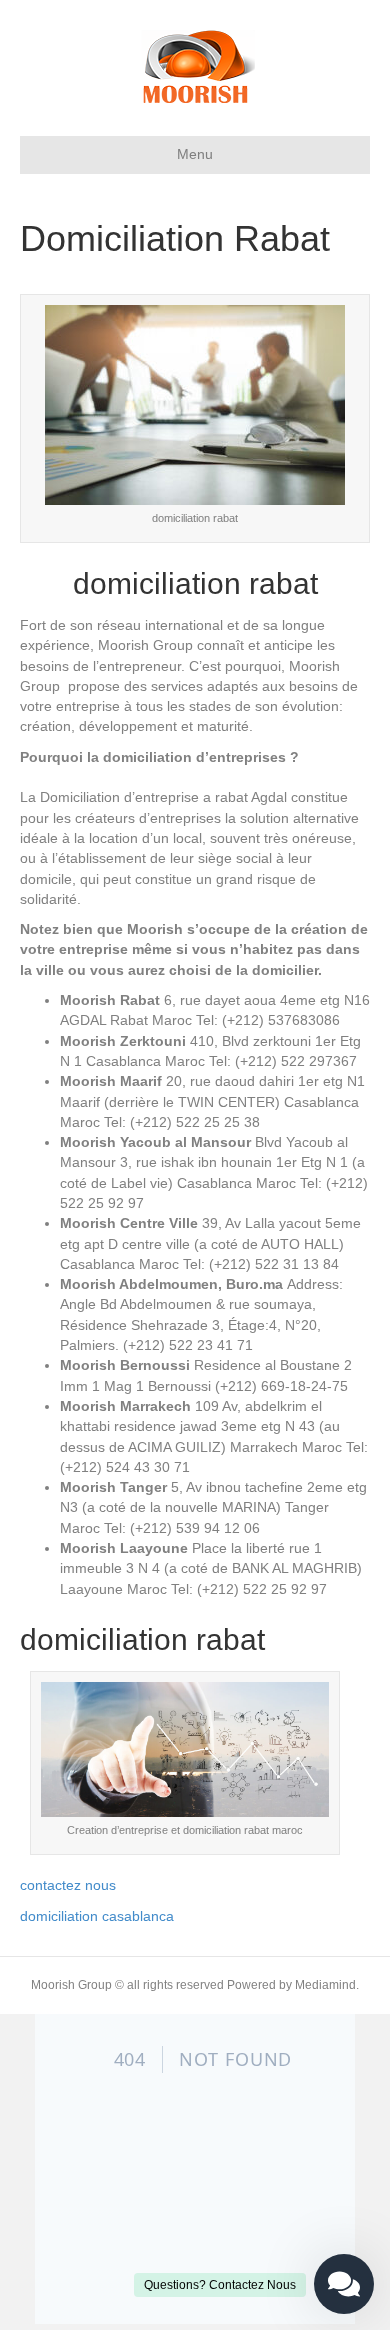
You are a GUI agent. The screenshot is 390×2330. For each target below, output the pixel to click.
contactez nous (68, 1885)
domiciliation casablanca (99, 1916)
